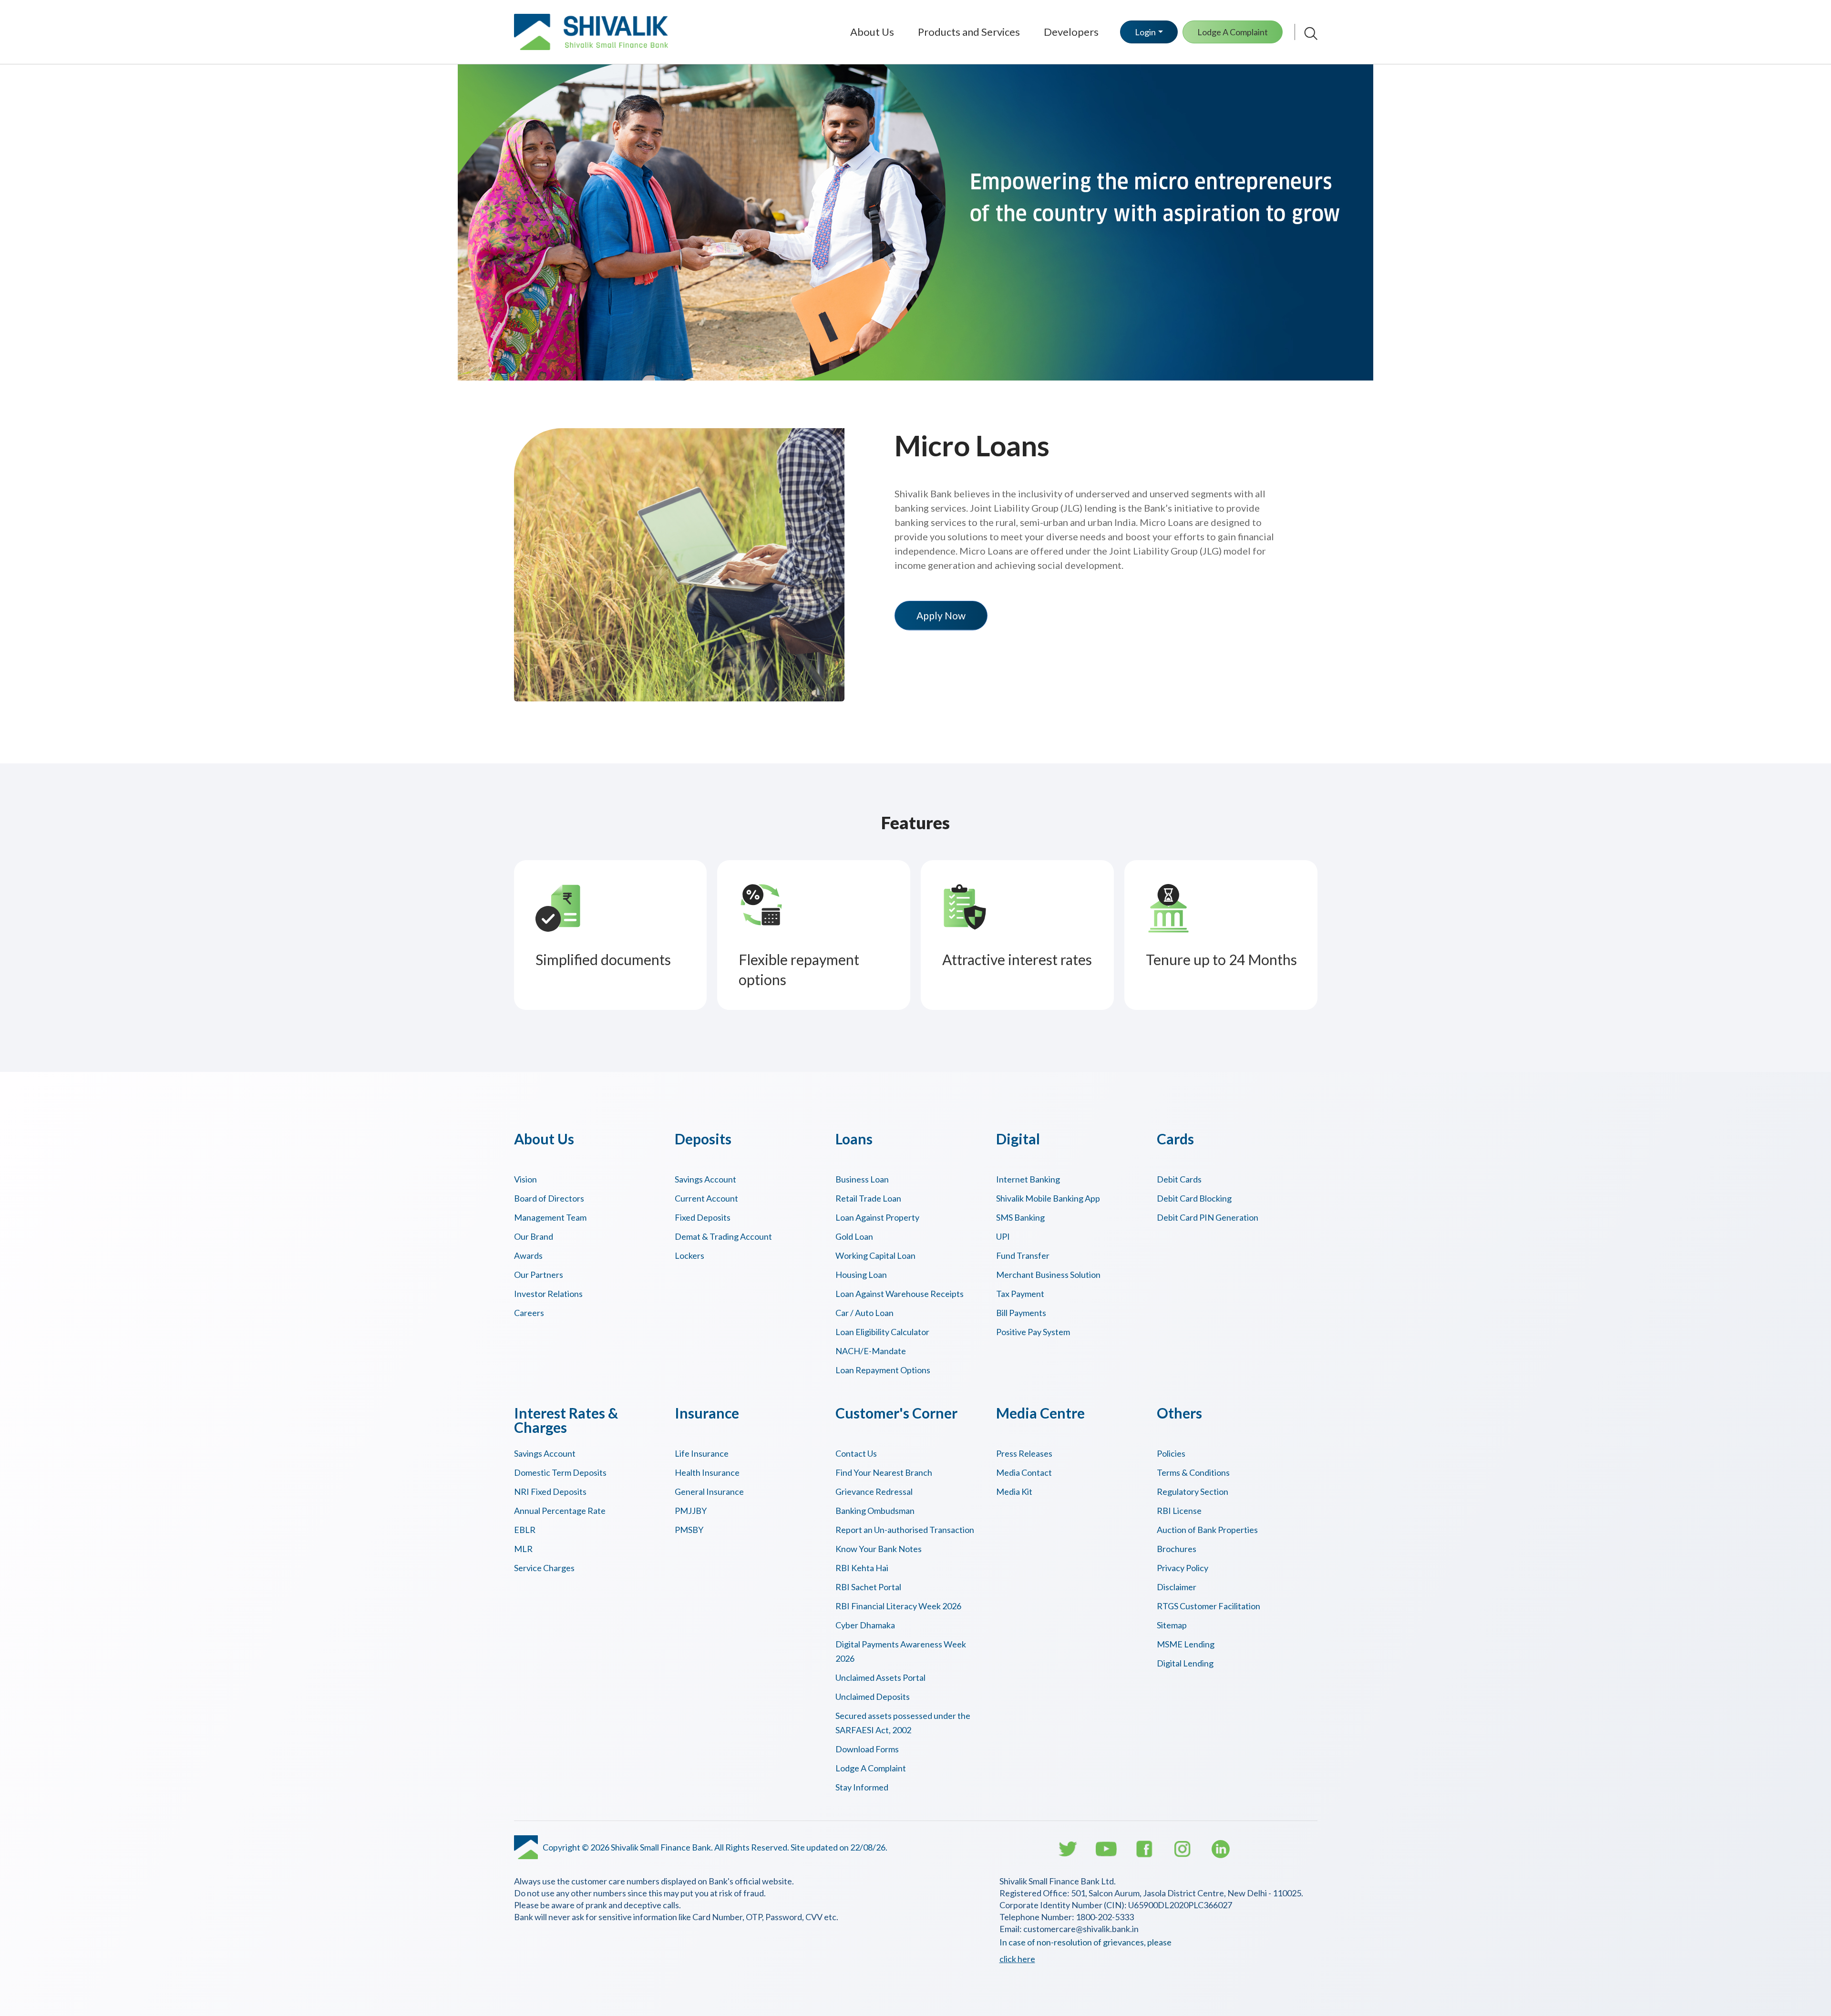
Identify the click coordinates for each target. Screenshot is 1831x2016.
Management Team (550, 1217)
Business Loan (862, 1179)
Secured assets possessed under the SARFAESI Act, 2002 (903, 1723)
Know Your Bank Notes (879, 1549)
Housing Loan (861, 1275)
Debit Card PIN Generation (1208, 1217)
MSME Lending (1186, 1644)
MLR (523, 1549)
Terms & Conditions (1193, 1472)
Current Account (706, 1198)
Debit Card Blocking (1194, 1198)
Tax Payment (1020, 1294)
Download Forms (867, 1749)
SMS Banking (1020, 1217)
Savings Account (705, 1179)
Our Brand (534, 1236)
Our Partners (539, 1275)
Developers (1071, 32)
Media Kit (1014, 1491)
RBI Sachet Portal (868, 1587)
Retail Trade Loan (868, 1198)
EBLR (525, 1530)
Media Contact (1024, 1472)
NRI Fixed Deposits (550, 1491)
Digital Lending (1185, 1663)
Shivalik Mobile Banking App (1048, 1198)
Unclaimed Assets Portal (880, 1677)
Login (1145, 32)
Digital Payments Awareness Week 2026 (901, 1651)
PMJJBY (691, 1511)
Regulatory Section (1193, 1491)
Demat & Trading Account (723, 1236)
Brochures (1177, 1549)
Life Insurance (702, 1453)
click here (1017, 1959)
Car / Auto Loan (864, 1313)
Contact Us (856, 1453)
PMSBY (689, 1530)
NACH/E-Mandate (871, 1351)
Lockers (689, 1255)
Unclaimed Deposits (873, 1697)
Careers (529, 1313)
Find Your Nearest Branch (884, 1472)
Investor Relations (548, 1294)
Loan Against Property (877, 1217)
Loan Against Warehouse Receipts (900, 1294)
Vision (525, 1179)
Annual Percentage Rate (560, 1511)
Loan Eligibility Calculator (882, 1332)
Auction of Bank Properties (1207, 1530)
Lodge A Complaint (1233, 32)
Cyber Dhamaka (865, 1625)
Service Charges (544, 1568)
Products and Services (969, 32)
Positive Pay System (1033, 1332)
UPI (1003, 1236)
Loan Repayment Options (883, 1370)
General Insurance (709, 1491)
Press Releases (1024, 1453)
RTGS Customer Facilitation (1209, 1606)
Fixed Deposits (703, 1217)
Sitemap (1172, 1625)
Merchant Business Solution (1048, 1275)
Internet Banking (1028, 1179)
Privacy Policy (1183, 1568)
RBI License (1179, 1511)
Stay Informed (862, 1787)
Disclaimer (1177, 1587)
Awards (528, 1255)
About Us (872, 32)
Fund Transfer (1023, 1255)
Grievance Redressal (874, 1491)
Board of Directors (549, 1198)
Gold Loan (854, 1236)
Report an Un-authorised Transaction (905, 1530)
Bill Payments (1021, 1313)
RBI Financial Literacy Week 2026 (898, 1606)
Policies (1171, 1453)
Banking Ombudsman (875, 1511)
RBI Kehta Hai (862, 1568)
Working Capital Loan (875, 1255)
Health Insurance (707, 1472)
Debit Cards (1179, 1179)
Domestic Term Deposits (560, 1472)
